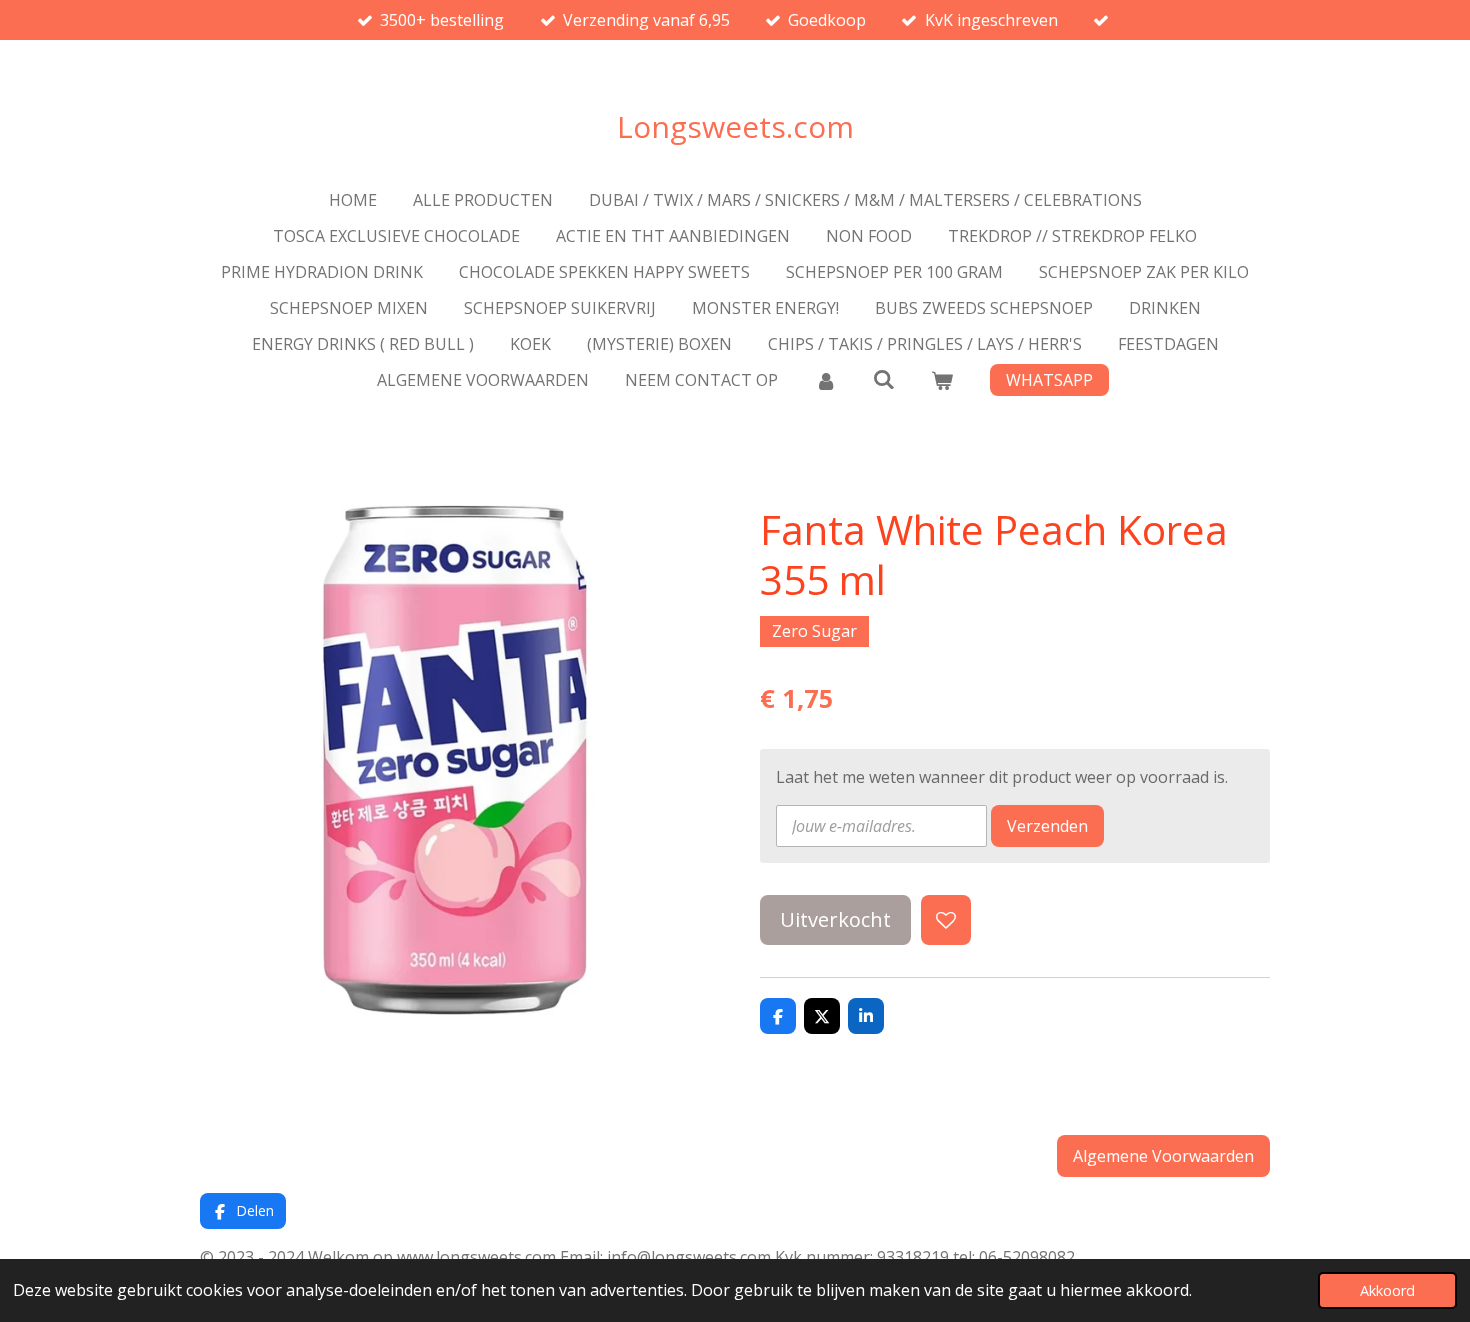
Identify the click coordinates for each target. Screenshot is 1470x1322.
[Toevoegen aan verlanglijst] (946, 920)
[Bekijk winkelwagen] (942, 380)
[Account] (825, 380)
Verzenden (1047, 826)
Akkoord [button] (1387, 1290)
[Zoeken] (884, 379)
